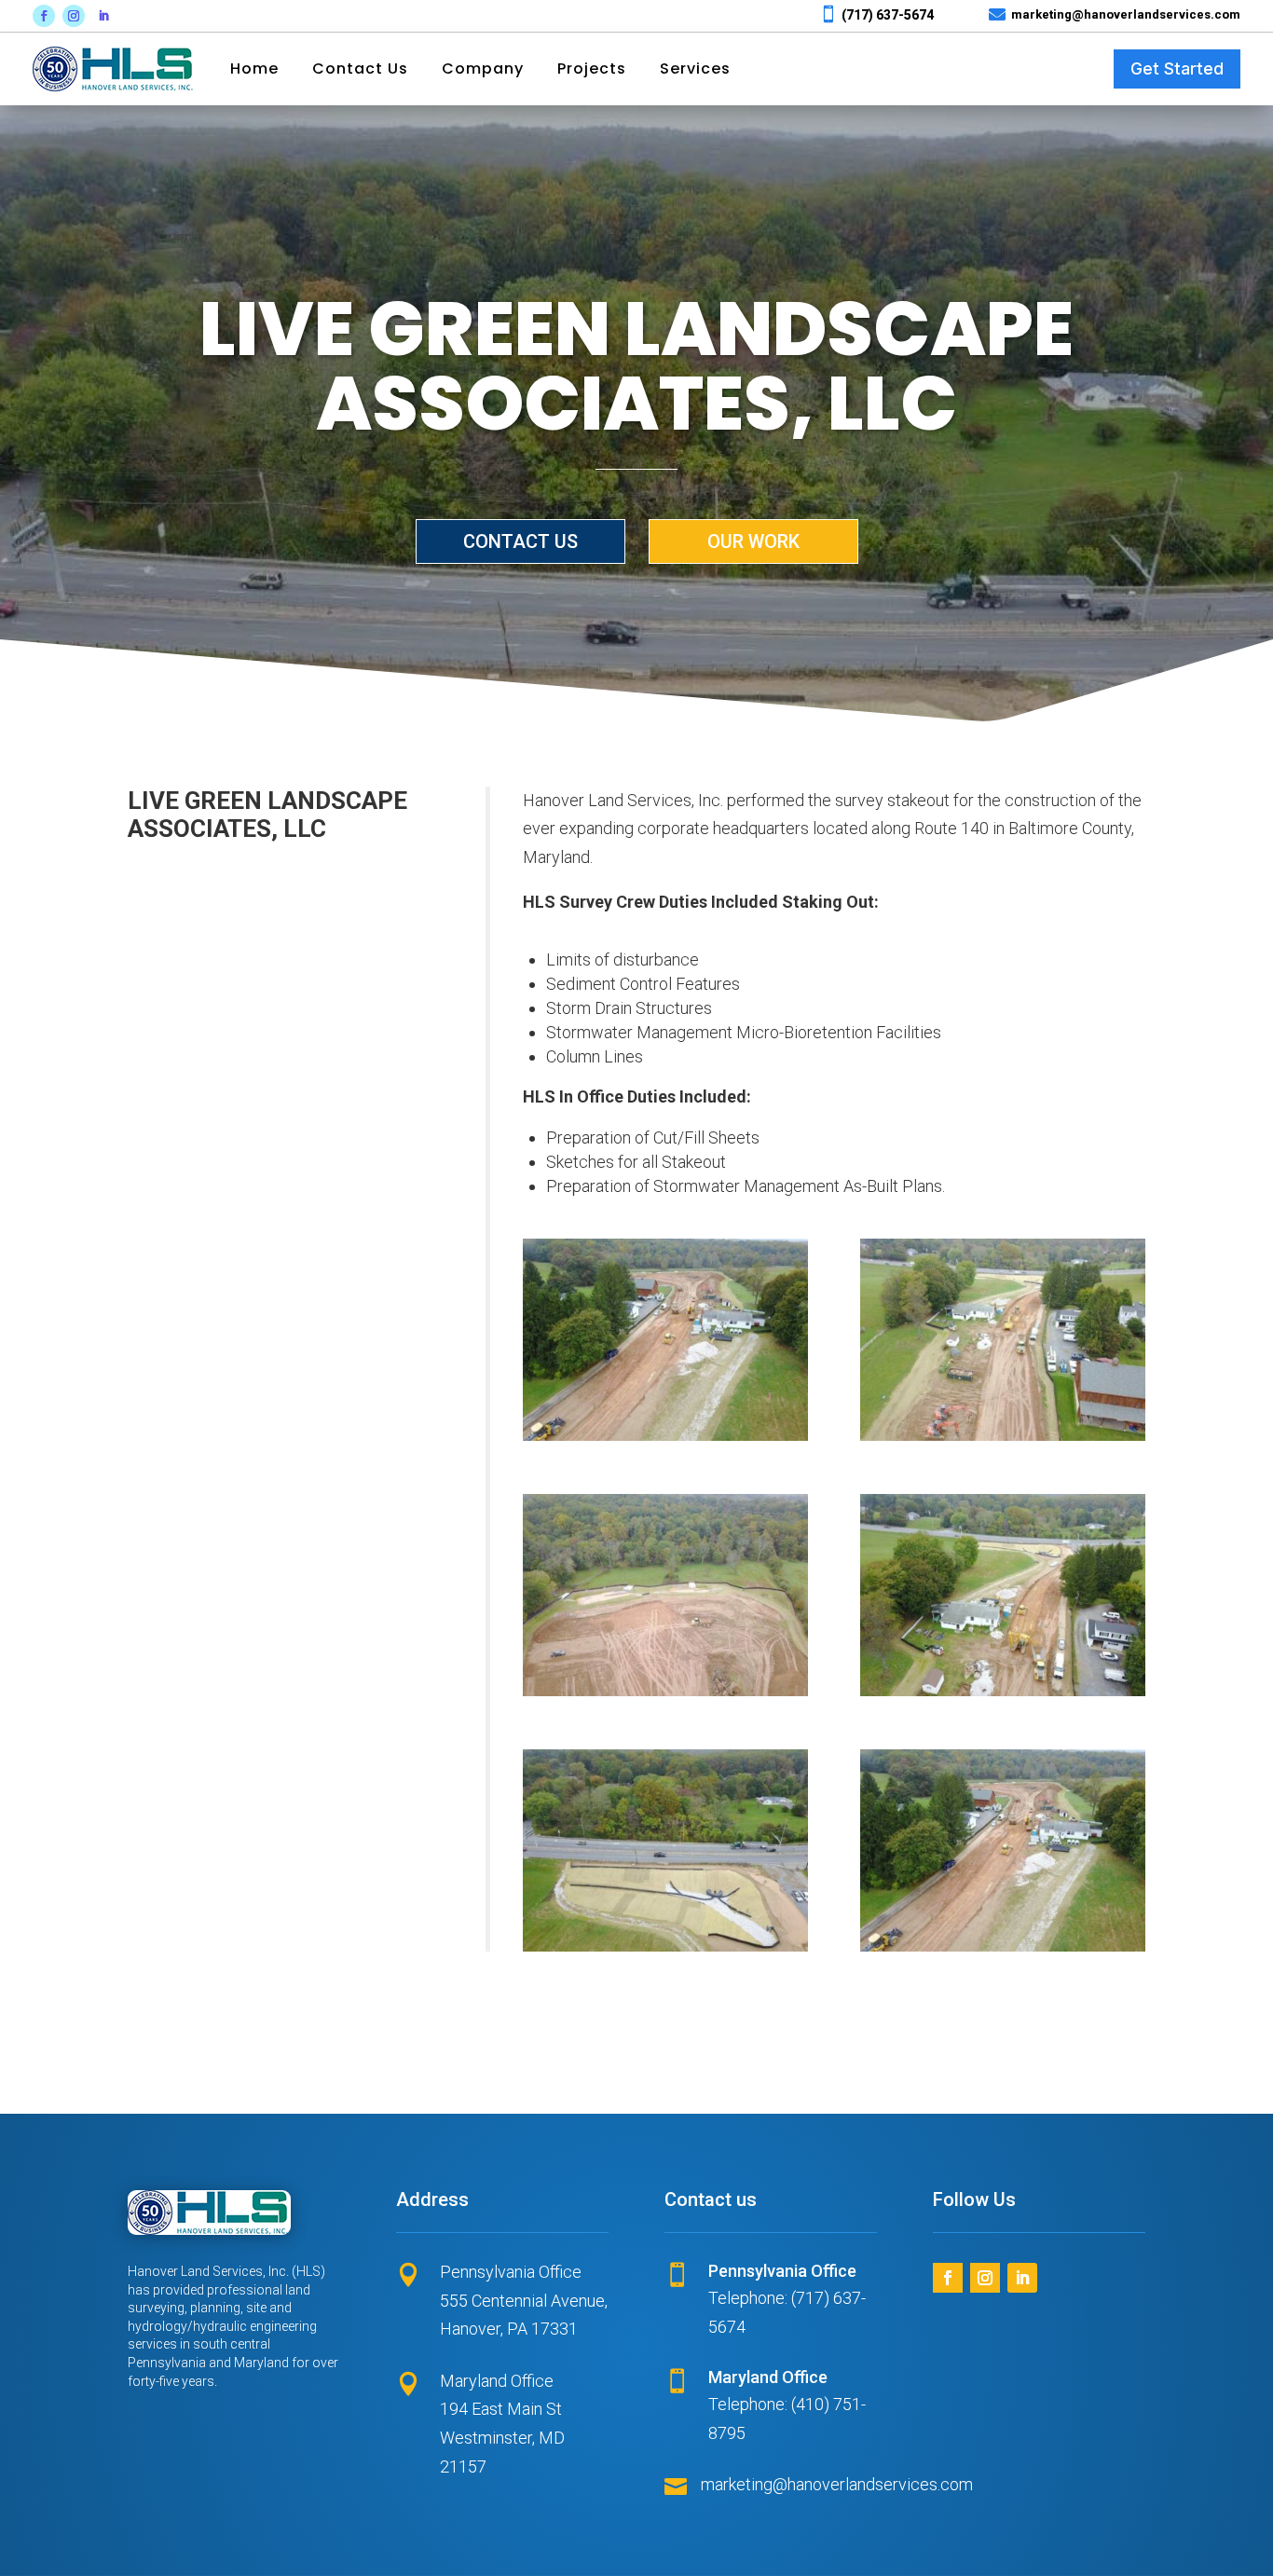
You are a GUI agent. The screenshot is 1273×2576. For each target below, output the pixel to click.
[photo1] (665, 1440)
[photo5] (1003, 1440)
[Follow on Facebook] (44, 16)
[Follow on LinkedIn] (103, 16)
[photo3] (1003, 1696)
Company (483, 69)
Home (254, 69)
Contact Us (360, 69)
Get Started (1177, 69)
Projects (592, 69)
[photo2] (665, 1951)
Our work (753, 541)
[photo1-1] (1003, 1951)
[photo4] (665, 1696)
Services (695, 69)
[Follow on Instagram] (74, 16)
